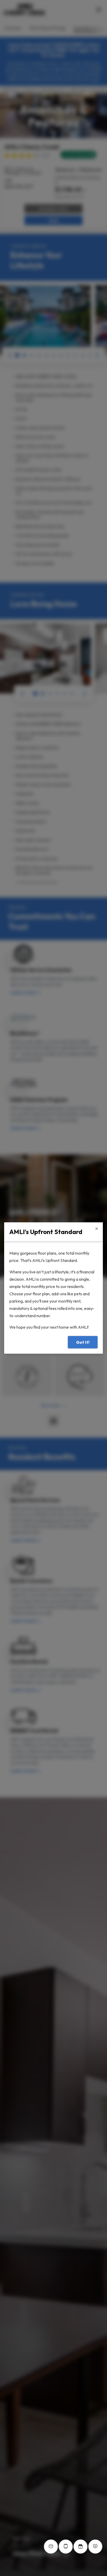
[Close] (97, 1229)
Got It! (83, 1342)
